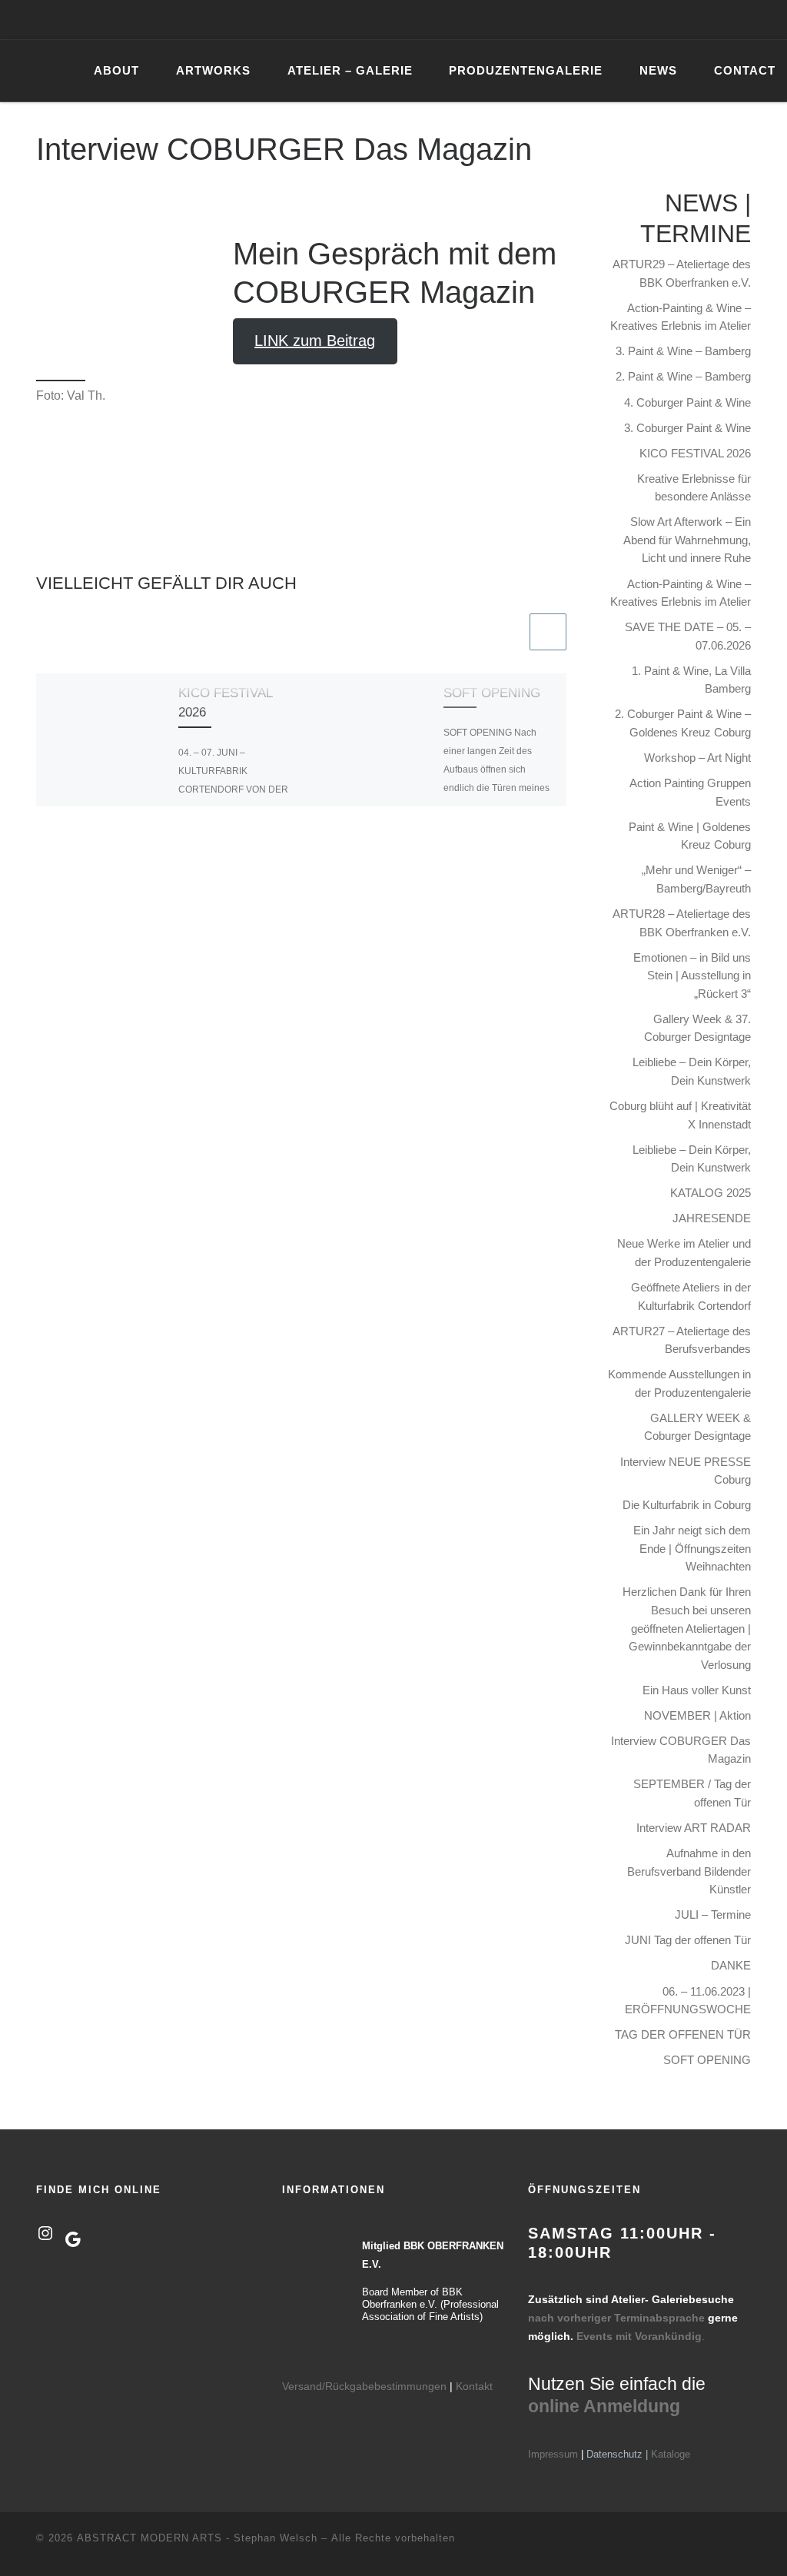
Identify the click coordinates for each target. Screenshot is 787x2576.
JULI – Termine (713, 1915)
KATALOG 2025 (711, 1193)
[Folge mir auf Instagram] (686, 20)
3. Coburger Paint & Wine (687, 428)
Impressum (553, 2454)
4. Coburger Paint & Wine (687, 402)
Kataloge (671, 2454)
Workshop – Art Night (697, 758)
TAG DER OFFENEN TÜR (683, 2034)
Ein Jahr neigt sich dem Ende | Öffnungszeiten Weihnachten (692, 1548)
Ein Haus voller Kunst (697, 1690)
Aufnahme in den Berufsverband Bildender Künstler (689, 1871)
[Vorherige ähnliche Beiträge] (508, 632)
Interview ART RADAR (694, 1828)
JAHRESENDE (712, 1218)
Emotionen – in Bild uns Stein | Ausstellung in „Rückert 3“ (692, 976)
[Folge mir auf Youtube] (709, 20)
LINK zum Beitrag (315, 341)
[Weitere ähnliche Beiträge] (548, 632)
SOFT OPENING (492, 693)
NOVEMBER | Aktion (697, 1715)
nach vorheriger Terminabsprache (616, 2318)
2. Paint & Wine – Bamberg (683, 376)
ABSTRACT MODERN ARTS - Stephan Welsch (197, 2538)
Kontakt (474, 2386)
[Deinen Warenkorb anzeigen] (767, 20)
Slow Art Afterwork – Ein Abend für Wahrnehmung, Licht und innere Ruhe (687, 540)
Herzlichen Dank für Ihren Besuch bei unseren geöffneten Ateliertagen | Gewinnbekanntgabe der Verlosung (687, 1628)
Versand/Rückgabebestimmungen (364, 2386)
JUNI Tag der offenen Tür (688, 1940)
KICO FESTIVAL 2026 (695, 453)
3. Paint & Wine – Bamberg (683, 351)
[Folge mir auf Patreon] (731, 20)
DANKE (731, 1965)
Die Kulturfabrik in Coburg (687, 1505)
